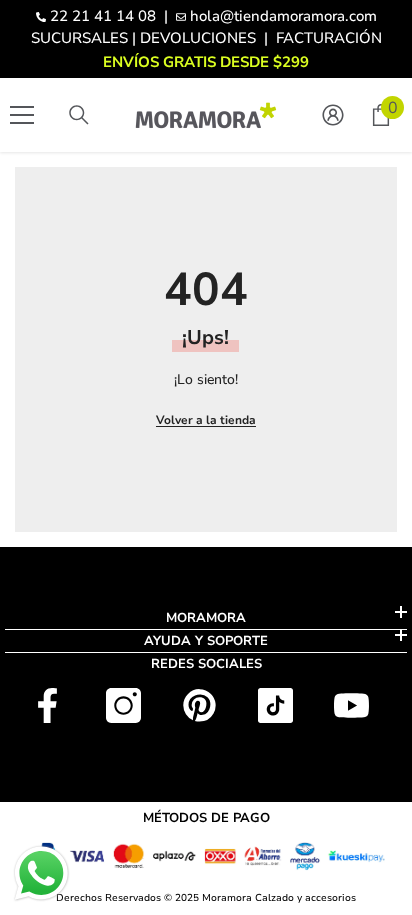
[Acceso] (333, 115)
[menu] (22, 115)
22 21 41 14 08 (103, 16)
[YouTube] (351, 705)
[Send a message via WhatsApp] (41, 873)
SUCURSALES (79, 38)
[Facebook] (47, 705)
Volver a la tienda (206, 420)
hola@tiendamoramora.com (283, 16)
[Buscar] (79, 115)
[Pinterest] (199, 705)
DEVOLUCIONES (198, 38)
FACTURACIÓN (329, 38)
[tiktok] (275, 705)
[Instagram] (123, 705)
